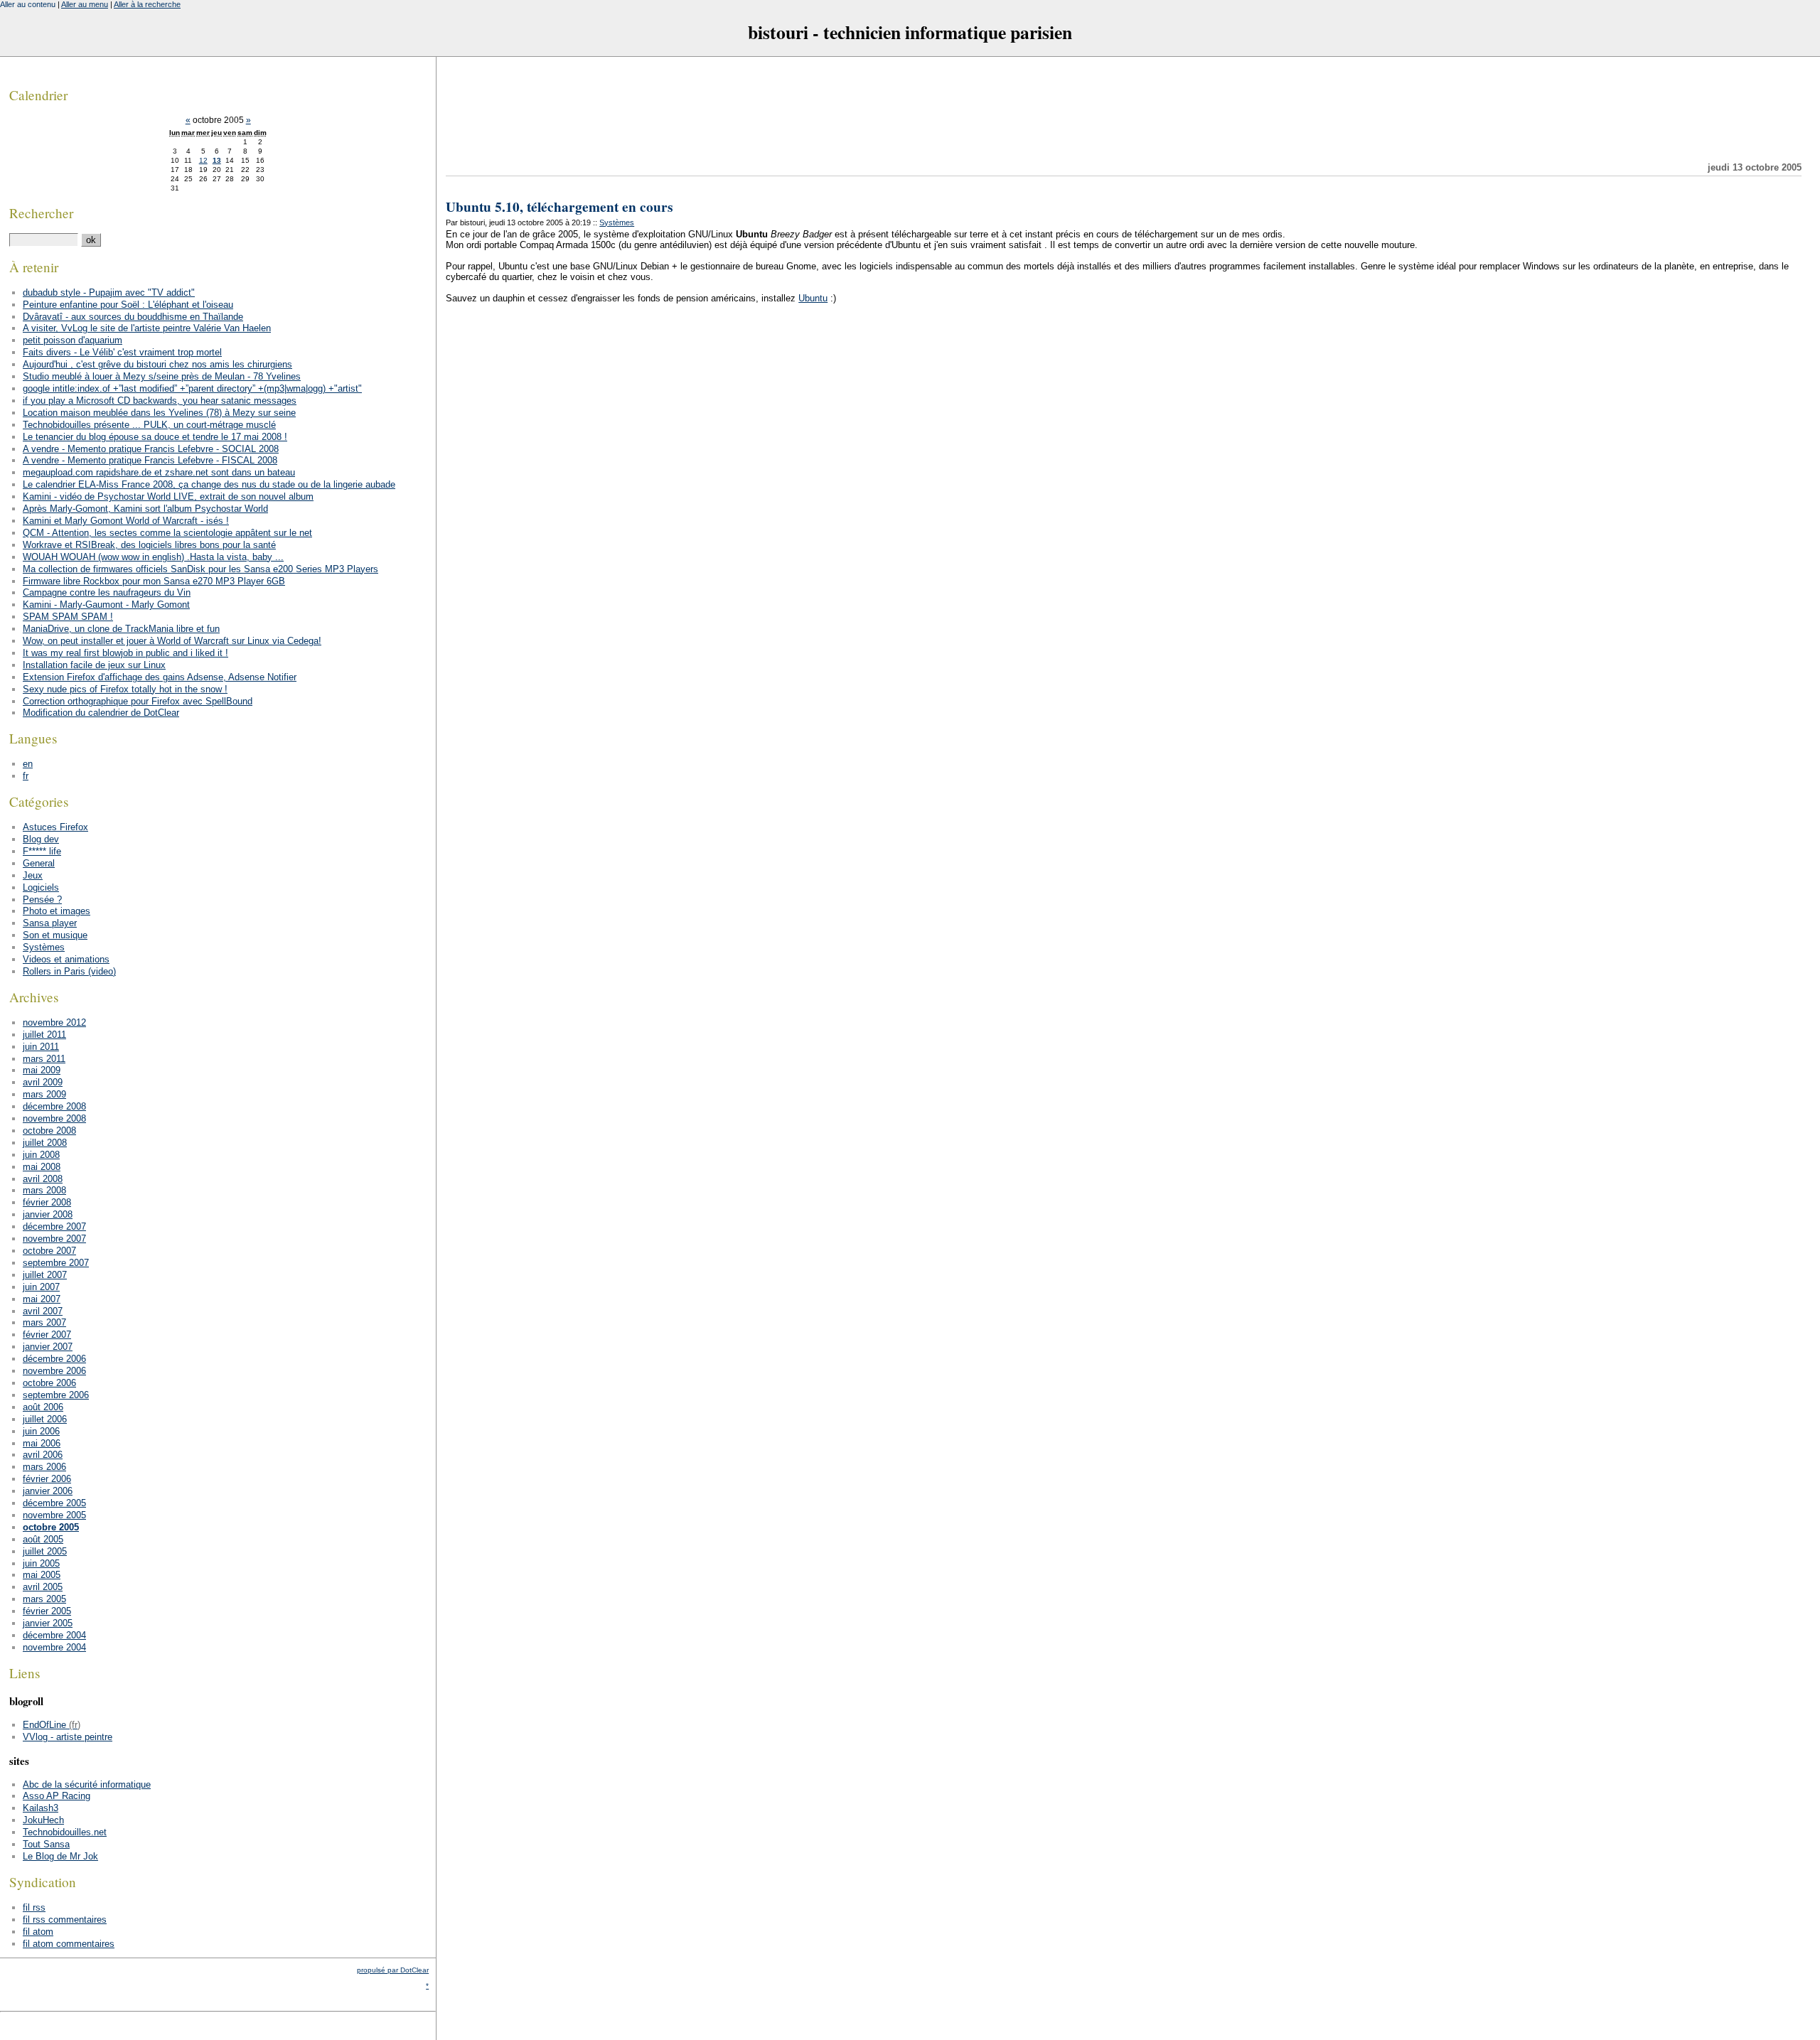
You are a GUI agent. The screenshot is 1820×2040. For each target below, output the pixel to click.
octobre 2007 (49, 1251)
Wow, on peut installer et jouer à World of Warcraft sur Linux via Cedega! (172, 641)
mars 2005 (44, 1599)
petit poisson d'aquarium (73, 340)
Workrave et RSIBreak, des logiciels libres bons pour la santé (149, 545)
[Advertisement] (1124, 109)
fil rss (34, 1907)
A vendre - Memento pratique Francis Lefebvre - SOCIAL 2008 (151, 449)
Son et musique (55, 935)
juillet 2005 (45, 1551)
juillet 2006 (45, 1419)
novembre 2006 (54, 1371)
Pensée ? (42, 900)
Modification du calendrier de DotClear (101, 713)
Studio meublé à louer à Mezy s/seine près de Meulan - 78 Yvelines (162, 376)
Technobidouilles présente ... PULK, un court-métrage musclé (149, 425)
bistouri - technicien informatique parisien (910, 32)
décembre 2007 (54, 1226)
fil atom (38, 1932)
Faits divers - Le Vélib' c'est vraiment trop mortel (122, 352)
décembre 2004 (54, 1635)
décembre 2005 (54, 1503)
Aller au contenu (28, 4)
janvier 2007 (48, 1347)
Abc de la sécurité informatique (87, 1784)
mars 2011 (44, 1059)
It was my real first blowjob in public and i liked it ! (125, 653)
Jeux (33, 875)
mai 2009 (42, 1070)
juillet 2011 (44, 1035)
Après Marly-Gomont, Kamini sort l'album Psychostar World (145, 509)
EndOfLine (44, 1725)
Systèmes (617, 222)
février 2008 (47, 1202)
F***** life (42, 851)
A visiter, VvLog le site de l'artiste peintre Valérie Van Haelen (147, 328)
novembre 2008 (54, 1118)
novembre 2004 (54, 1647)
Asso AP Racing (57, 1796)
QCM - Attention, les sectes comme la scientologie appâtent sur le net (167, 533)
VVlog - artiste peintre (68, 1737)
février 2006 (47, 1479)
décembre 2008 (54, 1106)
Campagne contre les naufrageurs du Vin (107, 592)
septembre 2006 (56, 1395)
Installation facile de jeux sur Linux (94, 665)
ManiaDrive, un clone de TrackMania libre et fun (121, 629)
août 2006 (43, 1407)
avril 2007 (43, 1311)
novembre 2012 (54, 1022)
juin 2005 (41, 1563)
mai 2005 (42, 1575)
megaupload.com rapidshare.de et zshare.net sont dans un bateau (159, 472)
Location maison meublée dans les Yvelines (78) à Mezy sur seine (159, 413)
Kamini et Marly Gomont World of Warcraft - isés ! (126, 521)
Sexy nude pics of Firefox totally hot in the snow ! (125, 689)
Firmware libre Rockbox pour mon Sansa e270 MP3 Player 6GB (154, 581)
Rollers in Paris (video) (69, 971)
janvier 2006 (48, 1491)
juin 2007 (41, 1287)
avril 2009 (43, 1082)
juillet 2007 (45, 1275)
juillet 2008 (45, 1143)
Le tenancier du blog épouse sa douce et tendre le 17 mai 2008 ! (155, 437)
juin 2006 (41, 1431)
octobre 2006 (49, 1383)
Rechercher (41, 213)
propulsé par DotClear (393, 1970)
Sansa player (50, 923)
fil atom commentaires (69, 1944)
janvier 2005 (48, 1623)
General (39, 863)
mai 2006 (42, 1443)
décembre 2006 (54, 1359)
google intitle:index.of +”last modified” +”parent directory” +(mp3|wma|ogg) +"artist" (192, 388)
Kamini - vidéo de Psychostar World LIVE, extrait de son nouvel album (168, 496)
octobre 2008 (49, 1131)
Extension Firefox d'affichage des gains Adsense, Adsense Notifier (160, 677)
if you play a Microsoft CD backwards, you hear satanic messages (160, 401)
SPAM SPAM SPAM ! (68, 617)
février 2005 (47, 1611)
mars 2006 (44, 1467)
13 (217, 160)
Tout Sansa (46, 1844)
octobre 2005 (51, 1527)
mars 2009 (44, 1094)
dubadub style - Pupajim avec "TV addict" (109, 292)
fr (26, 776)
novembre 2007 (54, 1239)
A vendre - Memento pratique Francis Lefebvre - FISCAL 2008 (150, 460)
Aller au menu (85, 4)
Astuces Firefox (55, 827)
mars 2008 (44, 1190)
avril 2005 (43, 1587)
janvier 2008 (48, 1214)
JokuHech (43, 1820)
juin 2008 (41, 1155)
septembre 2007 (56, 1263)
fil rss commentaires (65, 1920)
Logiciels (41, 887)
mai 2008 (42, 1167)
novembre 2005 (54, 1515)
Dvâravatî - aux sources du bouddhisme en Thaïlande (133, 317)
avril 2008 (43, 1179)
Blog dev (41, 839)
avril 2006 (43, 1455)
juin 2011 (41, 1047)
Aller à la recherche (147, 4)
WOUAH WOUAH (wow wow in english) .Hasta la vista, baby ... (153, 557)
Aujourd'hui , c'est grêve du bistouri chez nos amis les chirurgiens (157, 364)
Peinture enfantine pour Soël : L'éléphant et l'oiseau (128, 305)
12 (203, 160)
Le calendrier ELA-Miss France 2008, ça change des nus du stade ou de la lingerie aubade (209, 484)
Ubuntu (813, 298)
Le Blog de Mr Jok (60, 1856)
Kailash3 (41, 1808)
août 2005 (43, 1539)
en (28, 764)
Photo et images (57, 911)
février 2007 (47, 1335)
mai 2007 (42, 1299)
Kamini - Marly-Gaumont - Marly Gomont (106, 605)
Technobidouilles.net (65, 1832)
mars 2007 (44, 1322)
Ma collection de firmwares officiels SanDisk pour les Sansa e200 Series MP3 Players (200, 569)
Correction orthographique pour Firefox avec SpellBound (138, 701)
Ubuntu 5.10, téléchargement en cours (559, 207)
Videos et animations (66, 959)
